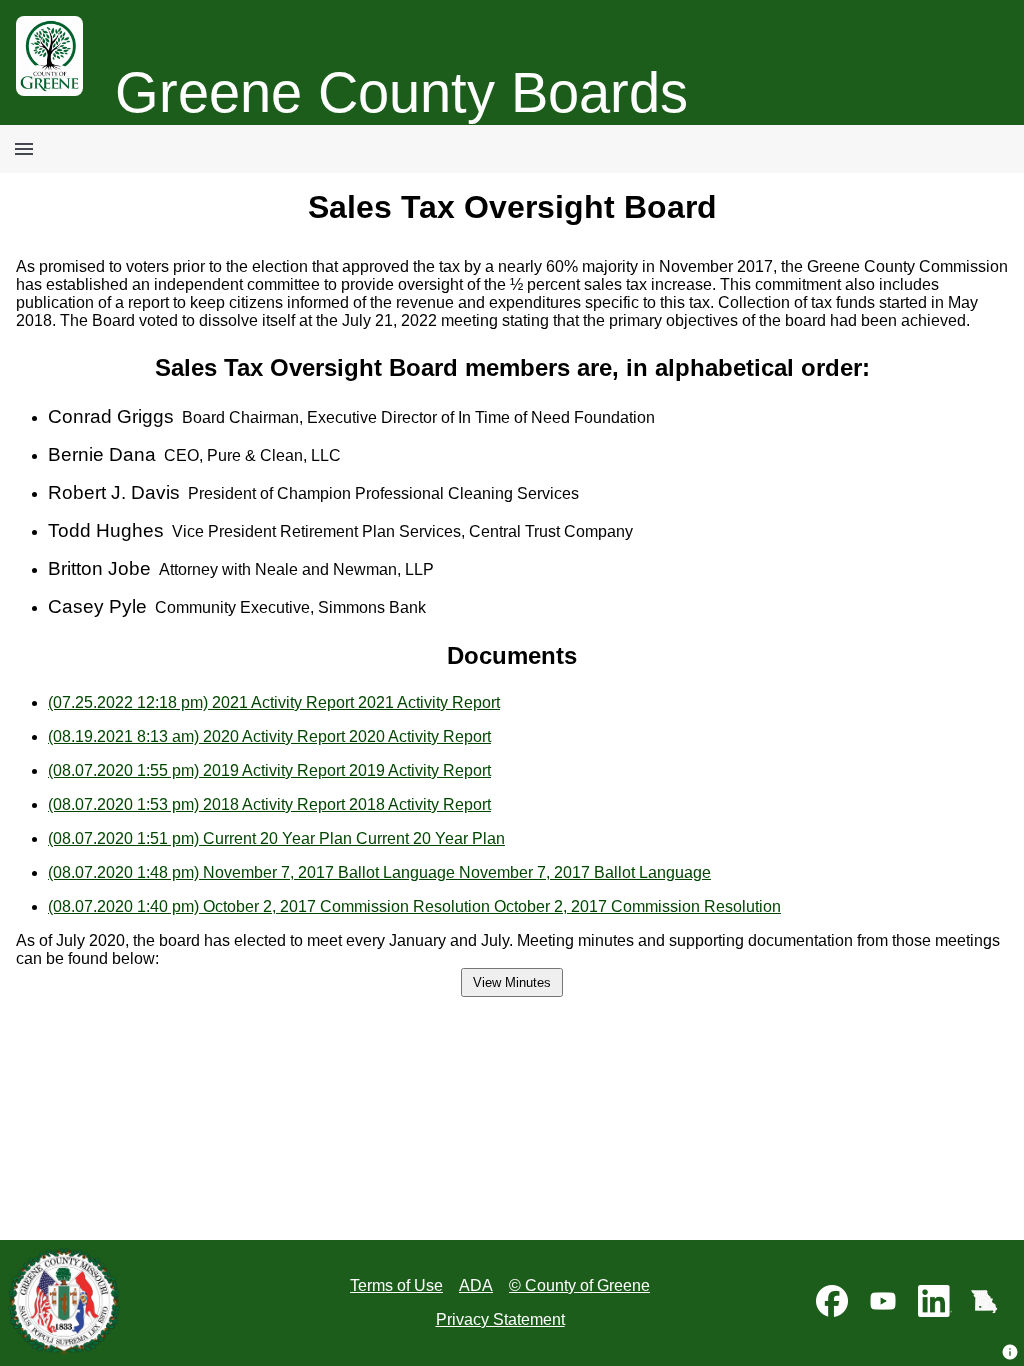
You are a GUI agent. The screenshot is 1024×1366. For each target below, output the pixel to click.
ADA (476, 1285)
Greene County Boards (401, 92)
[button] (1010, 1352)
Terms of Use (396, 1285)
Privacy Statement (500, 1319)
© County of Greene (579, 1285)
